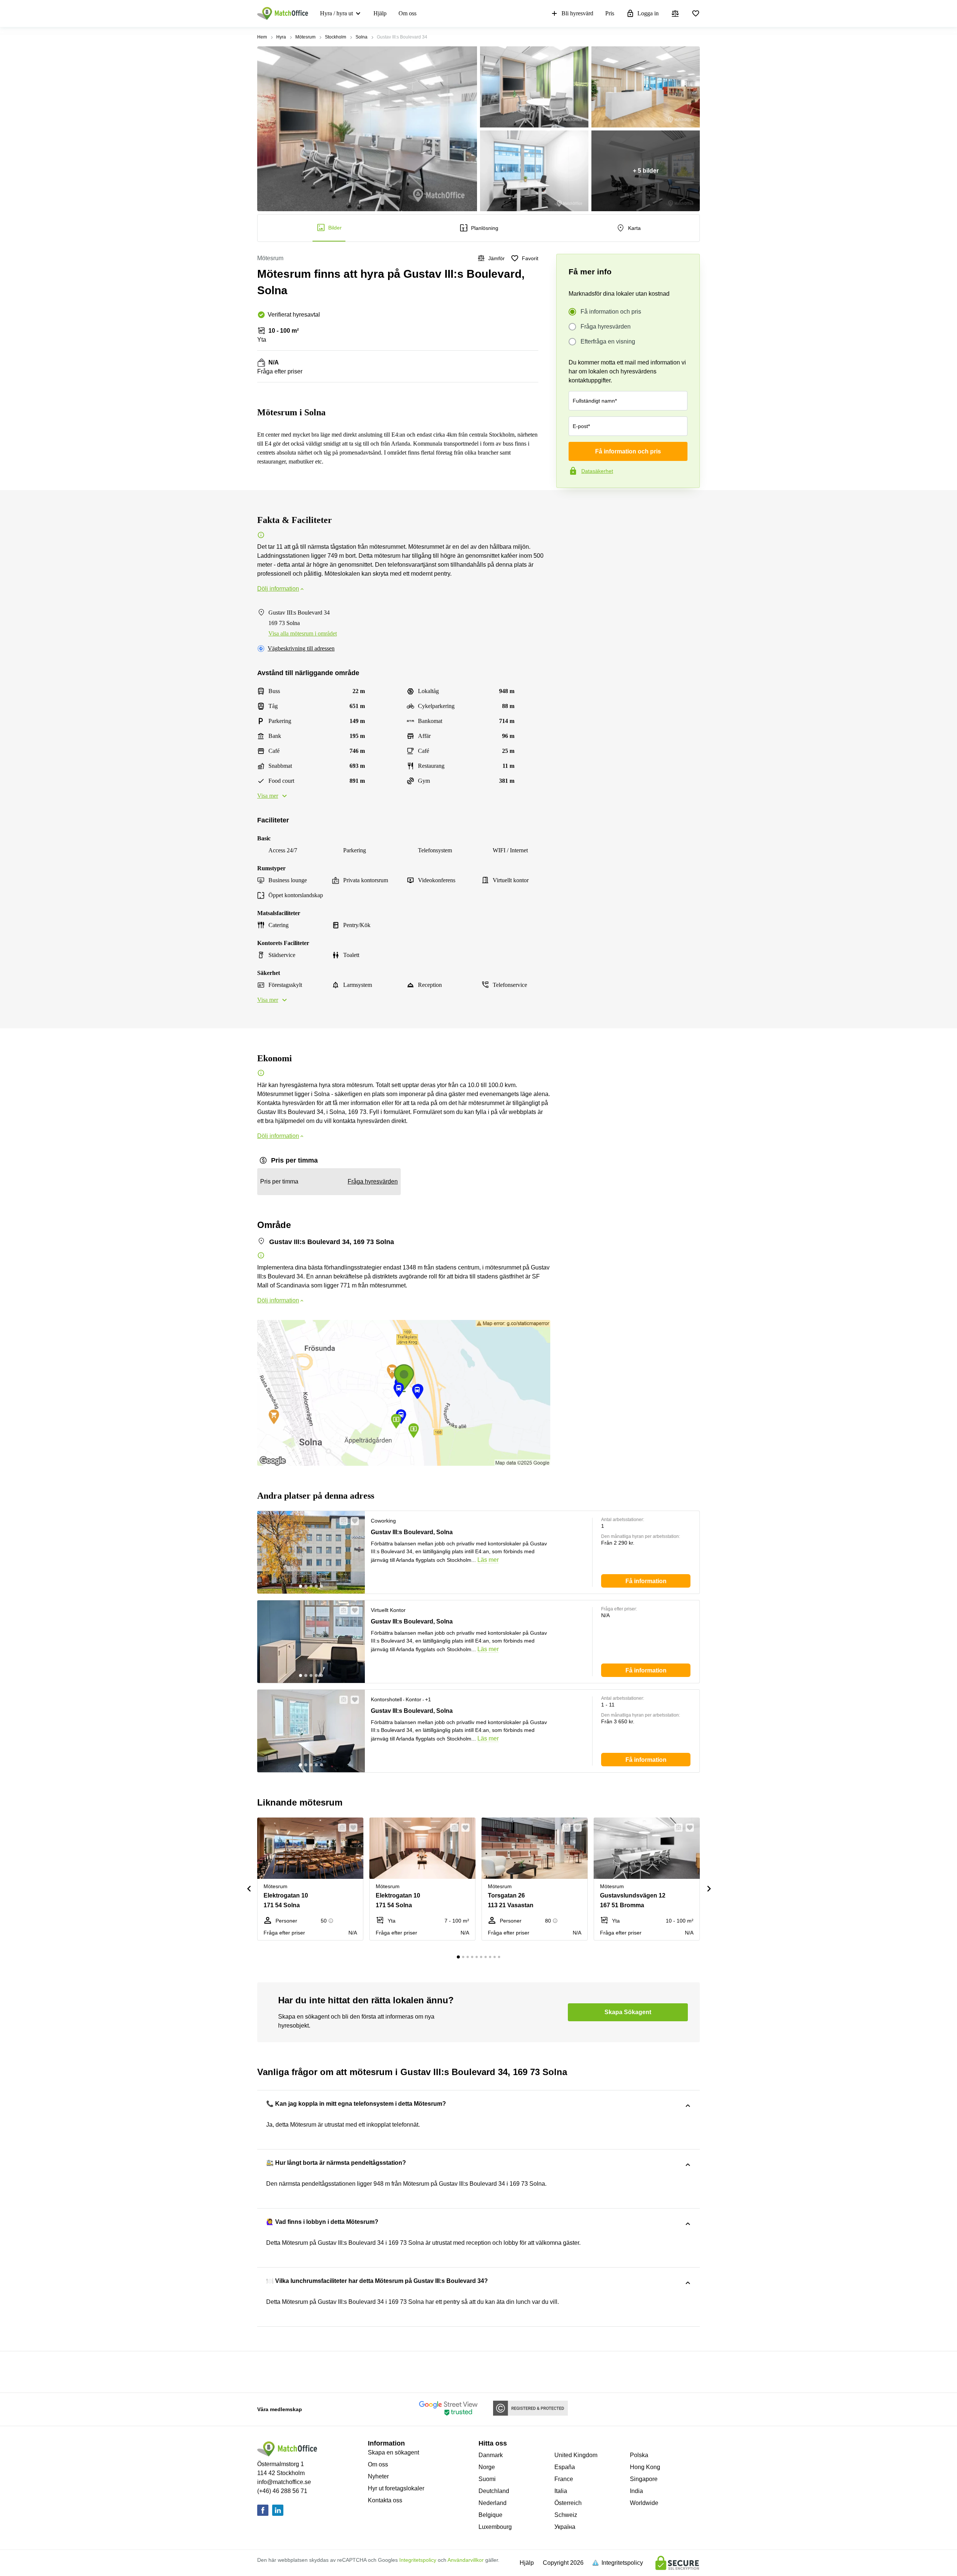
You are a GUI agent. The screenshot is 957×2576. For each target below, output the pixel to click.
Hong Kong (645, 2467)
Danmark (491, 2455)
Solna (361, 37)
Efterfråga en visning (608, 341)
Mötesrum (305, 37)
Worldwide (644, 2503)
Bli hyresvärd (577, 13)
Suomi (487, 2479)
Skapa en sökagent (393, 2452)
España (565, 2467)
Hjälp (380, 13)
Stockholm (336, 37)
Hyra (281, 37)
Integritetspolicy (418, 2560)
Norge (487, 2467)
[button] (341, 1521)
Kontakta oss (385, 2500)
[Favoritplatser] (696, 13)
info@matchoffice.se (284, 2482)
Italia (561, 2491)
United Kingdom (576, 2455)
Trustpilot (567, 504)
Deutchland (494, 2491)
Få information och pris (611, 312)
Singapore (644, 2479)
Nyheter (378, 2476)
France (564, 2479)
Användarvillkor (466, 2560)
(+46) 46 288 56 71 (282, 2491)
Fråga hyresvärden (606, 327)
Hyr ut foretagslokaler (396, 2488)
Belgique (490, 2515)
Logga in (648, 13)
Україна (565, 2527)
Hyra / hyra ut (336, 13)
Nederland (493, 2503)
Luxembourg (495, 2527)
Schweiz (566, 2515)
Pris (610, 13)
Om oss (407, 13)
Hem (262, 37)
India (636, 2491)
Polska (639, 2455)
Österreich (568, 2503)
